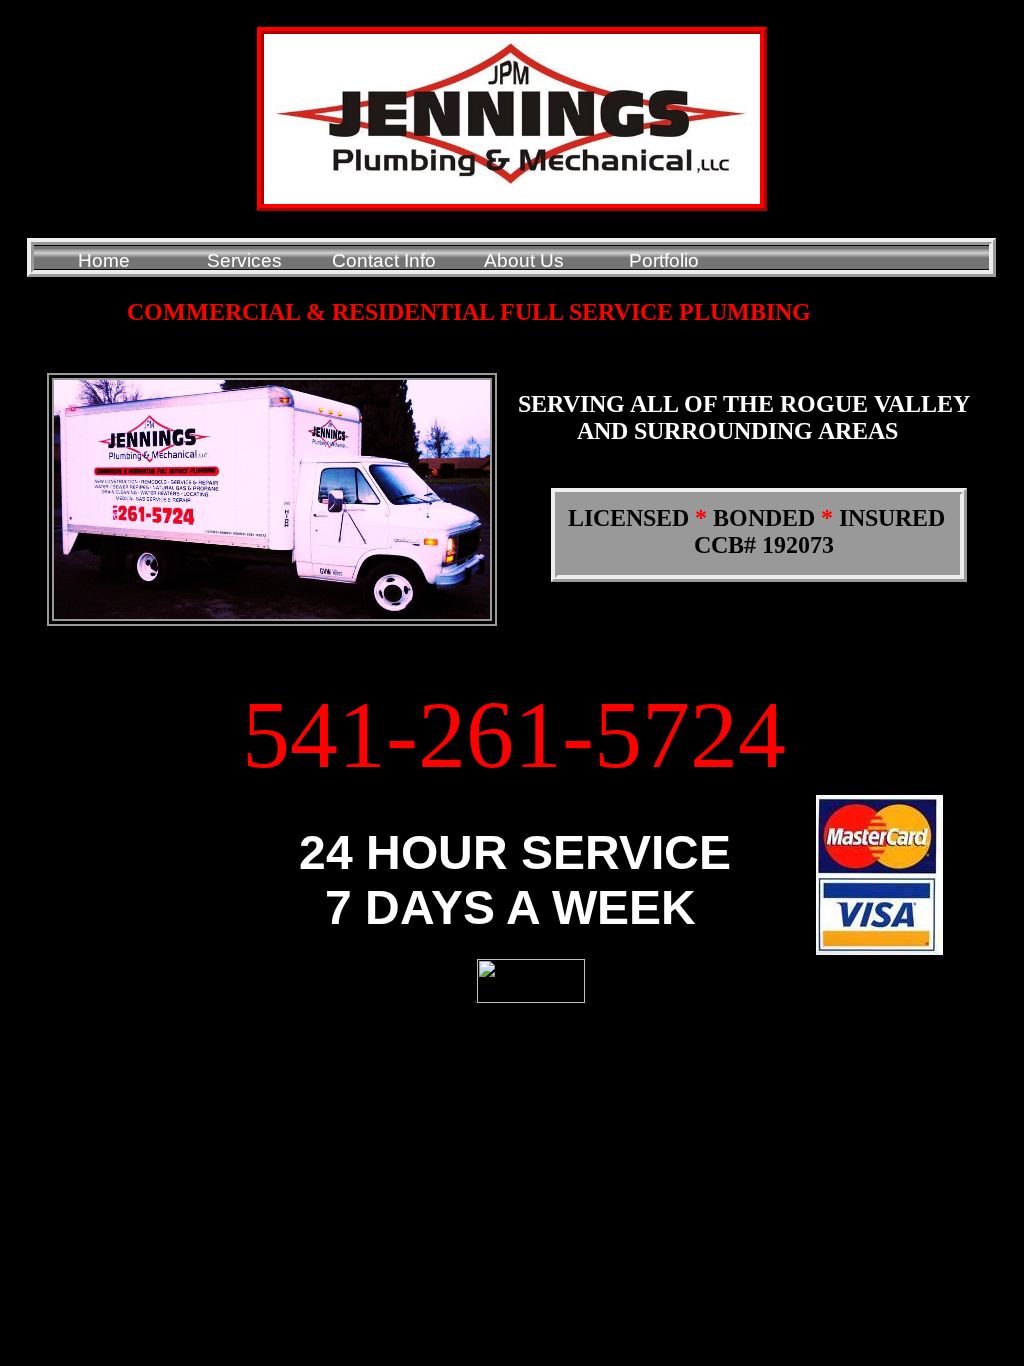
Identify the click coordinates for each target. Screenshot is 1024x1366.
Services (244, 260)
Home (104, 260)
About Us (524, 260)
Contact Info (384, 260)
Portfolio (664, 260)
